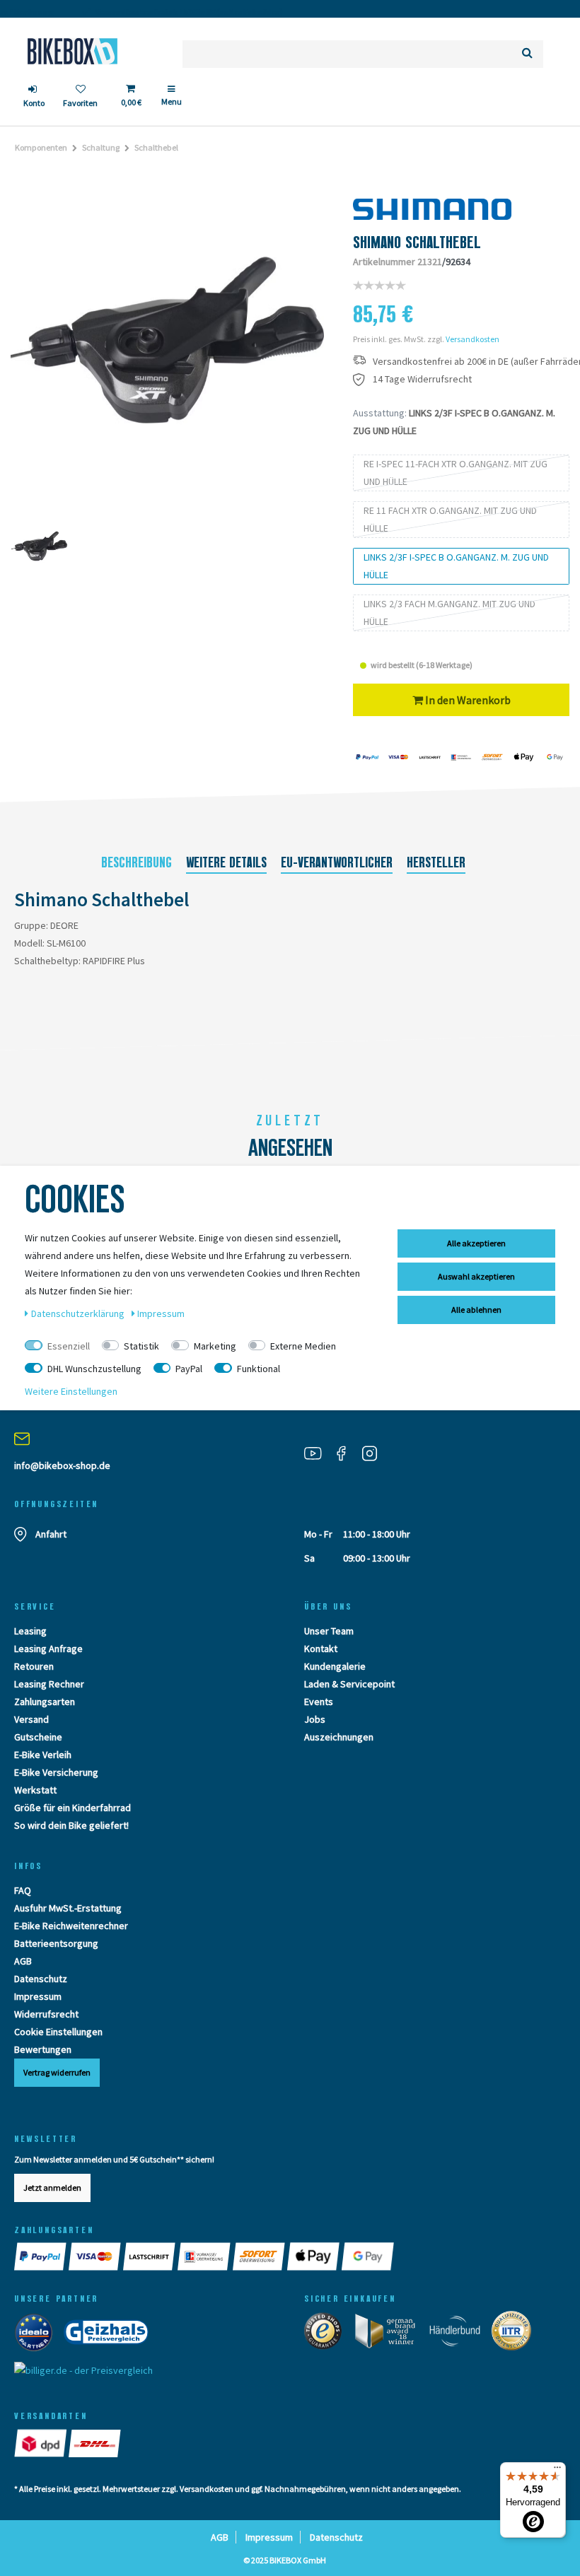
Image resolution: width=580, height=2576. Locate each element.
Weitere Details (226, 862)
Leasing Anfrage (48, 1649)
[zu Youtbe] (318, 1452)
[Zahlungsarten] (41, 2256)
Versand (31, 1719)
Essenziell (69, 1346)
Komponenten (41, 147)
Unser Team (329, 1631)
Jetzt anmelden (52, 2188)
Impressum (38, 1996)
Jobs (315, 1719)
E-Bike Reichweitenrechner (71, 1926)
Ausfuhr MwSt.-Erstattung (68, 1908)
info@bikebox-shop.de (62, 1465)
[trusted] (327, 2334)
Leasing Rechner (49, 1684)
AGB (23, 1961)
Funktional (259, 1369)
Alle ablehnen (476, 1310)
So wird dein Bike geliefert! (71, 1825)
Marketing (215, 1346)
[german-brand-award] (390, 2334)
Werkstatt (35, 1790)
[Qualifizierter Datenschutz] (516, 2334)
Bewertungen (43, 2049)
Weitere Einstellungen (71, 1391)
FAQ (23, 1890)
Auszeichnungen (339, 1737)
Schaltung (101, 147)
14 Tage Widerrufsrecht (422, 379)
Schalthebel (156, 147)
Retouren (34, 1666)
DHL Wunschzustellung (94, 1369)
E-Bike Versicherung (56, 1772)
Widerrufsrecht (46, 2014)
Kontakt (321, 1649)
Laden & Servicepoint (349, 1684)
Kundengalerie (335, 1666)
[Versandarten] (41, 2443)
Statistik (141, 1346)
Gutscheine (38, 1737)
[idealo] (38, 2336)
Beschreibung (137, 862)
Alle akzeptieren (476, 1243)
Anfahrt (51, 1534)
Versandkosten (472, 339)
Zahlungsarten (45, 1702)
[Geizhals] (110, 2336)
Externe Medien (303, 1346)
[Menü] (557, 2471)
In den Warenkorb (467, 700)
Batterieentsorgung (56, 1943)
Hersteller (436, 862)
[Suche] (527, 54)
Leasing (30, 1631)
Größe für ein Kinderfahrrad (72, 1808)
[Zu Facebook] (347, 1452)
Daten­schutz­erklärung (79, 1313)
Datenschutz (41, 1979)
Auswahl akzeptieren (476, 1276)
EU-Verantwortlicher (337, 862)
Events (319, 1702)
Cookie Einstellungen (58, 2032)
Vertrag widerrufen (57, 2072)
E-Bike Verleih (43, 1755)
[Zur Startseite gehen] (72, 51)
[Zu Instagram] (375, 1452)
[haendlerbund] (459, 2334)
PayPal (189, 1369)
